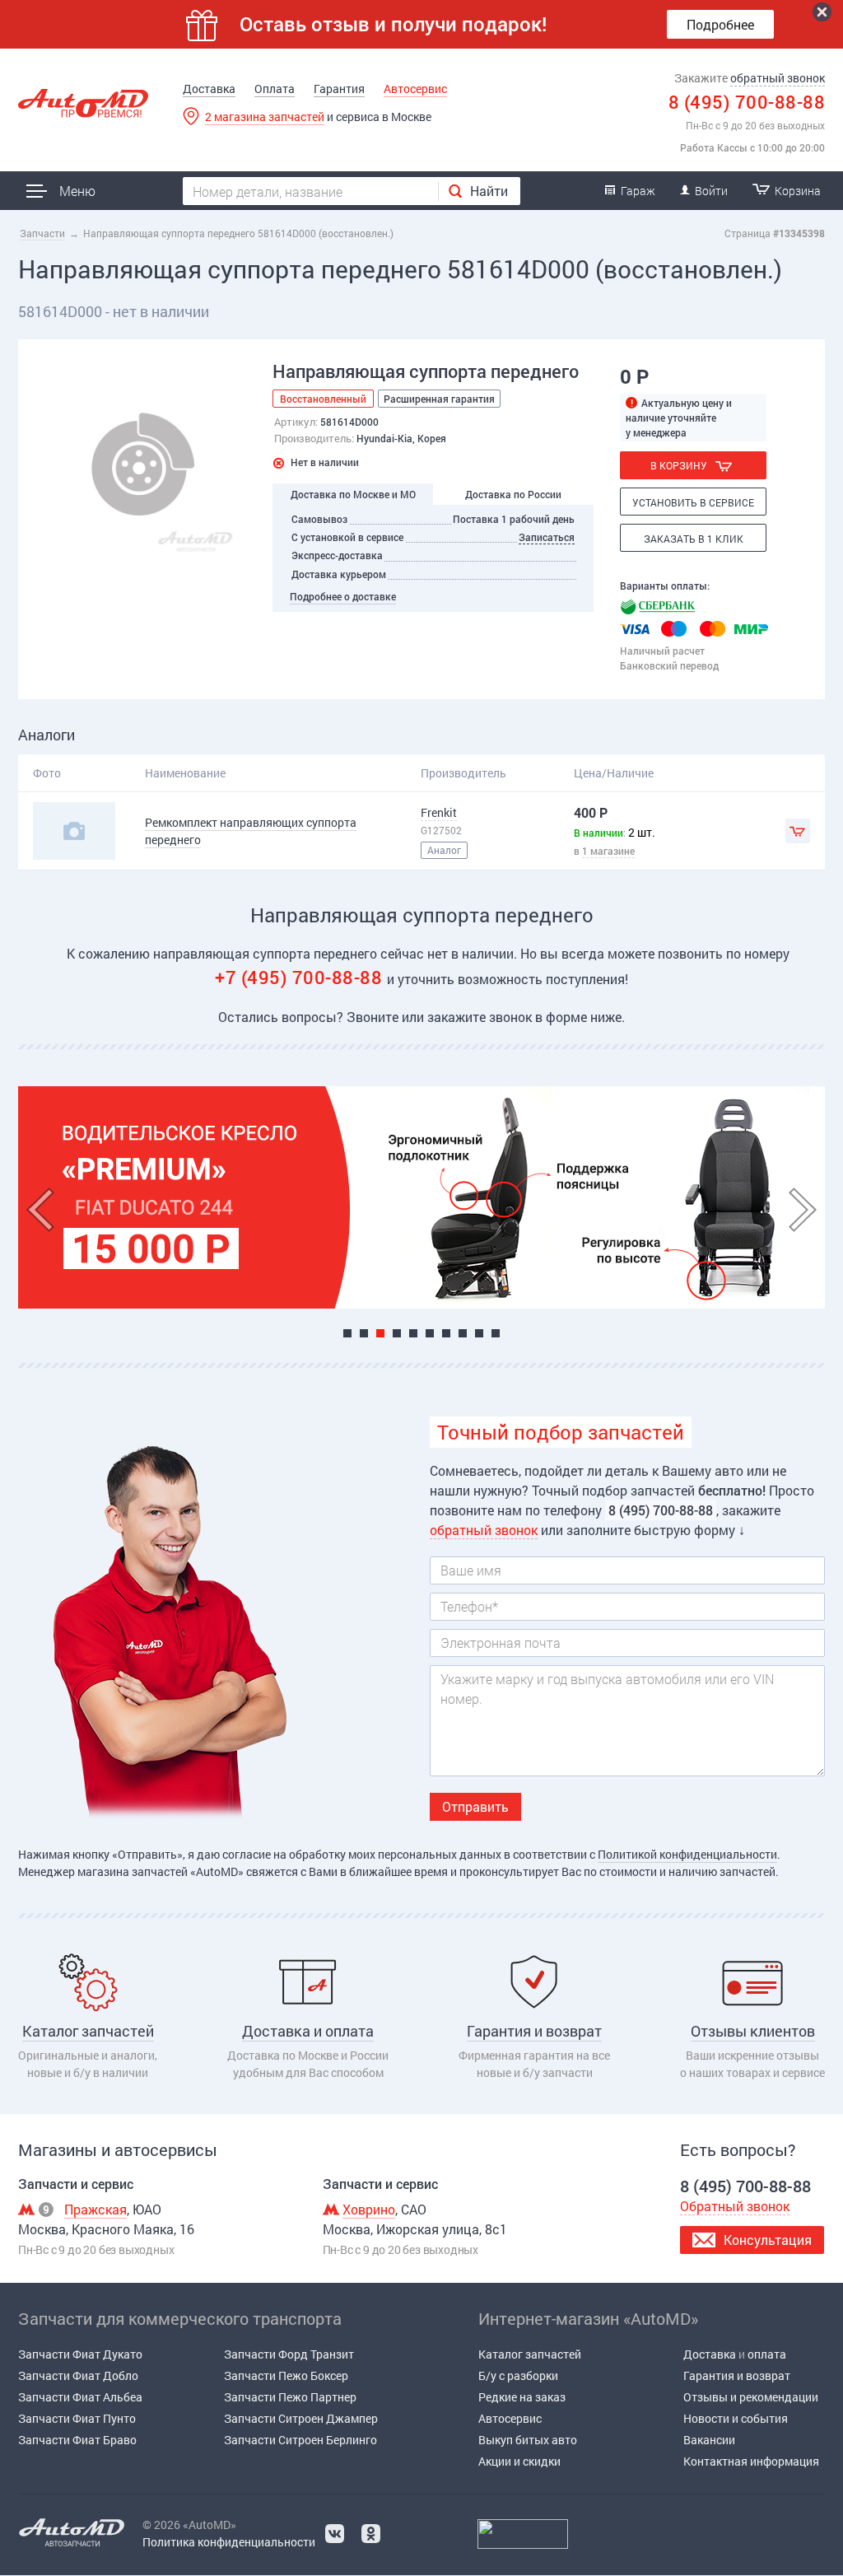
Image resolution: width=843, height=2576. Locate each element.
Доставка (209, 89)
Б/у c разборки (518, 2375)
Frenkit (439, 812)
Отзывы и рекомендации (751, 2397)
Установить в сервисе (693, 502)
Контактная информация (751, 2461)
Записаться (547, 537)
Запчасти (42, 233)
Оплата (275, 89)
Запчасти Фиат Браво (77, 2440)
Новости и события (736, 2418)
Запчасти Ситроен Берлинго (300, 2440)
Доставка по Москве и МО (353, 494)
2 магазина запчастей (265, 117)
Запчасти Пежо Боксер (286, 2375)
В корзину (679, 465)
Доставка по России (513, 494)
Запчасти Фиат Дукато (80, 2354)
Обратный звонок (735, 2206)
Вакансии (709, 2440)
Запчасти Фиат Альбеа (80, 2397)
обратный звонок (778, 78)
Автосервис (415, 89)
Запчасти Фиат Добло (78, 2375)
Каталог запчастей (530, 2354)
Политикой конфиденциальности (687, 1854)
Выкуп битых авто (528, 2440)
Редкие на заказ (522, 2397)
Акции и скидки (519, 2461)
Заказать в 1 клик (694, 539)
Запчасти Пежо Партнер (290, 2397)
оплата (767, 2354)
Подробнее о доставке (343, 596)
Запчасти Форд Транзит (289, 2354)
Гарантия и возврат (737, 2375)
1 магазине (608, 851)
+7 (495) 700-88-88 (301, 977)
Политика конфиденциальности (229, 2542)
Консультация (768, 2240)
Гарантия (339, 89)
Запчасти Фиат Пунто (77, 2418)
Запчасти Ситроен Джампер (301, 2418)
